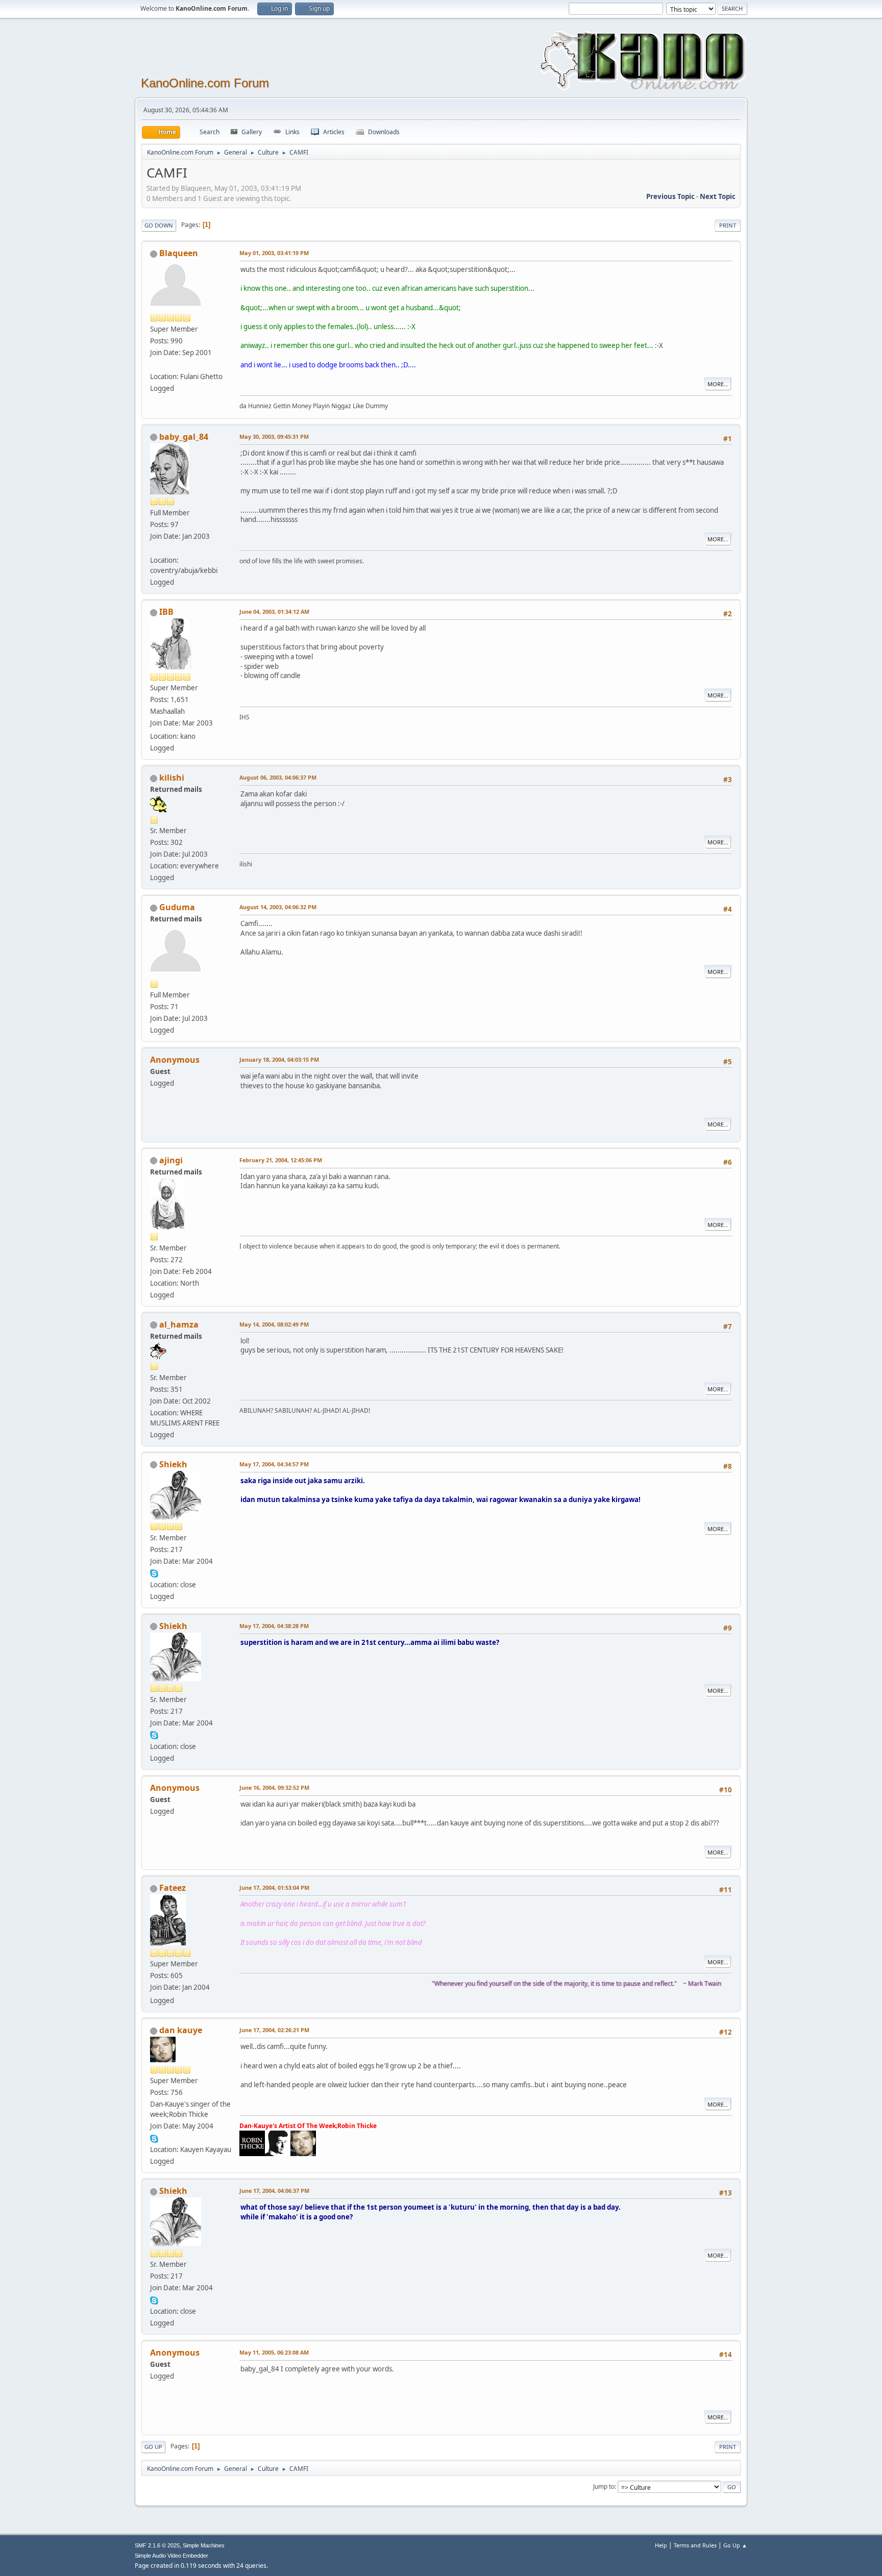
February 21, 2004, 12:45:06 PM (281, 1160)
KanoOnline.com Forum (205, 83)
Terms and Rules (695, 2545)
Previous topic (670, 196)
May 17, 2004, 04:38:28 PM (274, 1626)
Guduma (177, 907)
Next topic (718, 196)
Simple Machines (204, 2545)
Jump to (604, 2486)
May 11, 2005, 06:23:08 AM (274, 2352)
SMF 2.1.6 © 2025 (157, 2545)
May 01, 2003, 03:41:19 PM (274, 253)
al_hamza (179, 1324)
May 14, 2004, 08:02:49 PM (274, 1324)
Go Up (153, 2447)
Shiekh (173, 1464)
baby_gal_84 (184, 437)
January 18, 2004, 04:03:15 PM (279, 1059)
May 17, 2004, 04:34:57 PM (274, 1464)
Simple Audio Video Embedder (171, 2556)
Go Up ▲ (735, 2545)
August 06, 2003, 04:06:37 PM (278, 777)
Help (661, 2545)
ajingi (171, 1160)
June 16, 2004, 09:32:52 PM (274, 1787)
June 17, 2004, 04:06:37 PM (274, 2191)
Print (728, 225)
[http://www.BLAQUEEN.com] (154, 364)
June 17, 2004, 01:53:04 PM (274, 1887)
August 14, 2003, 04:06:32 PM (278, 907)
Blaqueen (179, 253)
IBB (166, 612)
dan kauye (181, 2030)
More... (718, 384)
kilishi (172, 778)
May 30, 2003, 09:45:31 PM (274, 436)
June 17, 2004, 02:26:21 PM (274, 2030)
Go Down (159, 225)
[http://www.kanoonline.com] (154, 548)
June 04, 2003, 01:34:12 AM (274, 611)
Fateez (173, 1888)
